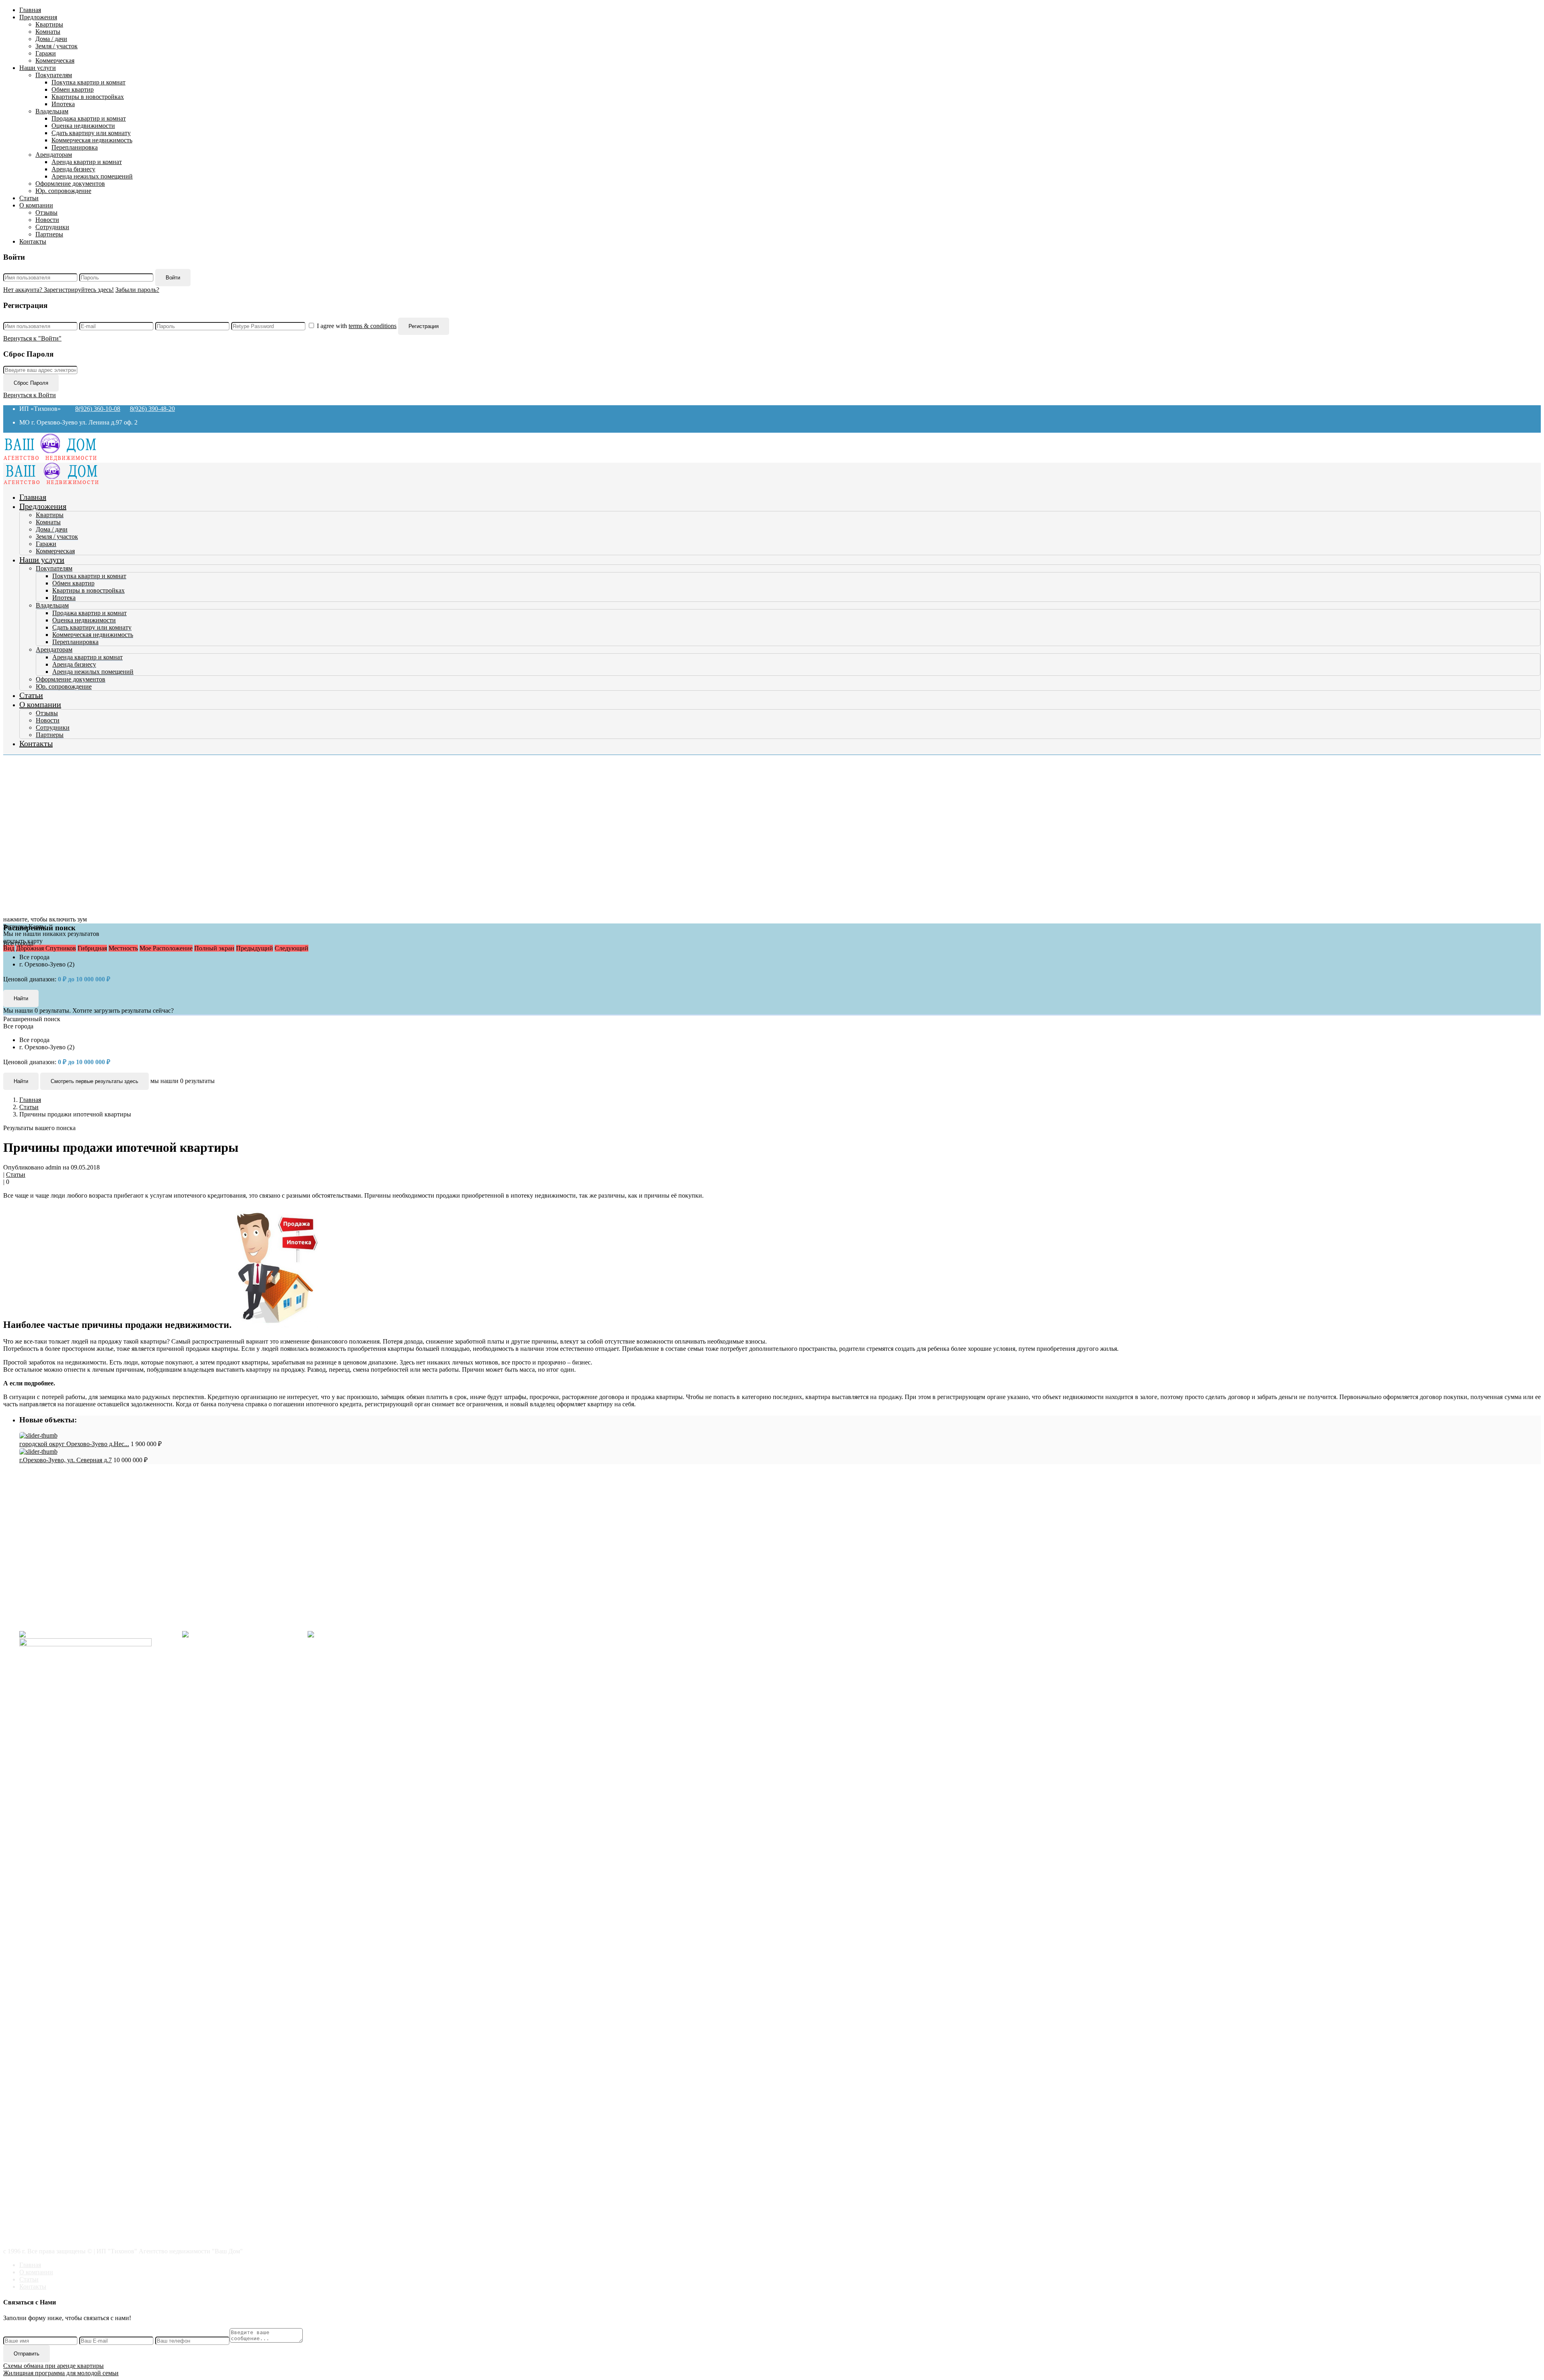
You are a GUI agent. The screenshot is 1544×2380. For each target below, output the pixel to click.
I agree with (357, 326)
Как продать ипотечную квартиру (82, 1535)
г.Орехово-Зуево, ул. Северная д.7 (66, 1460)
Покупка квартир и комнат (88, 82)
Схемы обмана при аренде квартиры (53, 2366)
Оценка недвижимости (83, 126)
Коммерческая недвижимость (92, 140)
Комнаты (48, 32)
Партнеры (49, 234)
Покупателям (54, 75)
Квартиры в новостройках (88, 97)
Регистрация (424, 326)
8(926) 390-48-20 (152, 409)
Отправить (27, 2354)
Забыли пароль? (137, 290)
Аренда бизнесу (73, 169)
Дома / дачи (51, 39)
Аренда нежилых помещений (92, 176)
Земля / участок (56, 46)
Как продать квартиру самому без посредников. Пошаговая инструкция (134, 1499)
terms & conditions (373, 326)
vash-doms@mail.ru (45, 1607)
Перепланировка (75, 147)
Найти (21, 1081)
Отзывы (46, 212)
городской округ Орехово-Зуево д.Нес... (74, 1444)
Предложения (38, 17)
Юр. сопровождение (63, 191)
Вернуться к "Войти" (32, 338)
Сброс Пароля (31, 383)
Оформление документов (70, 184)
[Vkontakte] (98, 1634)
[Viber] (242, 1634)
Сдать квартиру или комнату (91, 133)
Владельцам (52, 111)
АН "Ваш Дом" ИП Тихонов (59, 1621)
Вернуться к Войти (30, 395)
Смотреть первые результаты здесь (94, 1081)
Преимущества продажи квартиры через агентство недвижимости (126, 1513)
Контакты (33, 241)
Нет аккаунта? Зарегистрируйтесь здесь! (59, 290)
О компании (36, 205)
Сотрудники (52, 227)
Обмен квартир (73, 89)
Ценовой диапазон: (30, 979)
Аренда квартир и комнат (87, 162)
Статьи (29, 198)
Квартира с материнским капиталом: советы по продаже (113, 1528)
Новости (47, 220)
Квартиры (49, 24)
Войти (173, 278)
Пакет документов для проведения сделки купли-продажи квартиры (130, 1506)
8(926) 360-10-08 (98, 409)
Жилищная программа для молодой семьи (61, 2373)
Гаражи (46, 53)
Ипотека (63, 104)
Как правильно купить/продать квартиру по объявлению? (115, 1520)
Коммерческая (55, 61)
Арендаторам (54, 155)
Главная (30, 10)
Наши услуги (38, 68)
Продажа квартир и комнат (89, 118)
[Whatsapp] (374, 1634)
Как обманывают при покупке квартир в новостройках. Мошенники (130, 1491)
